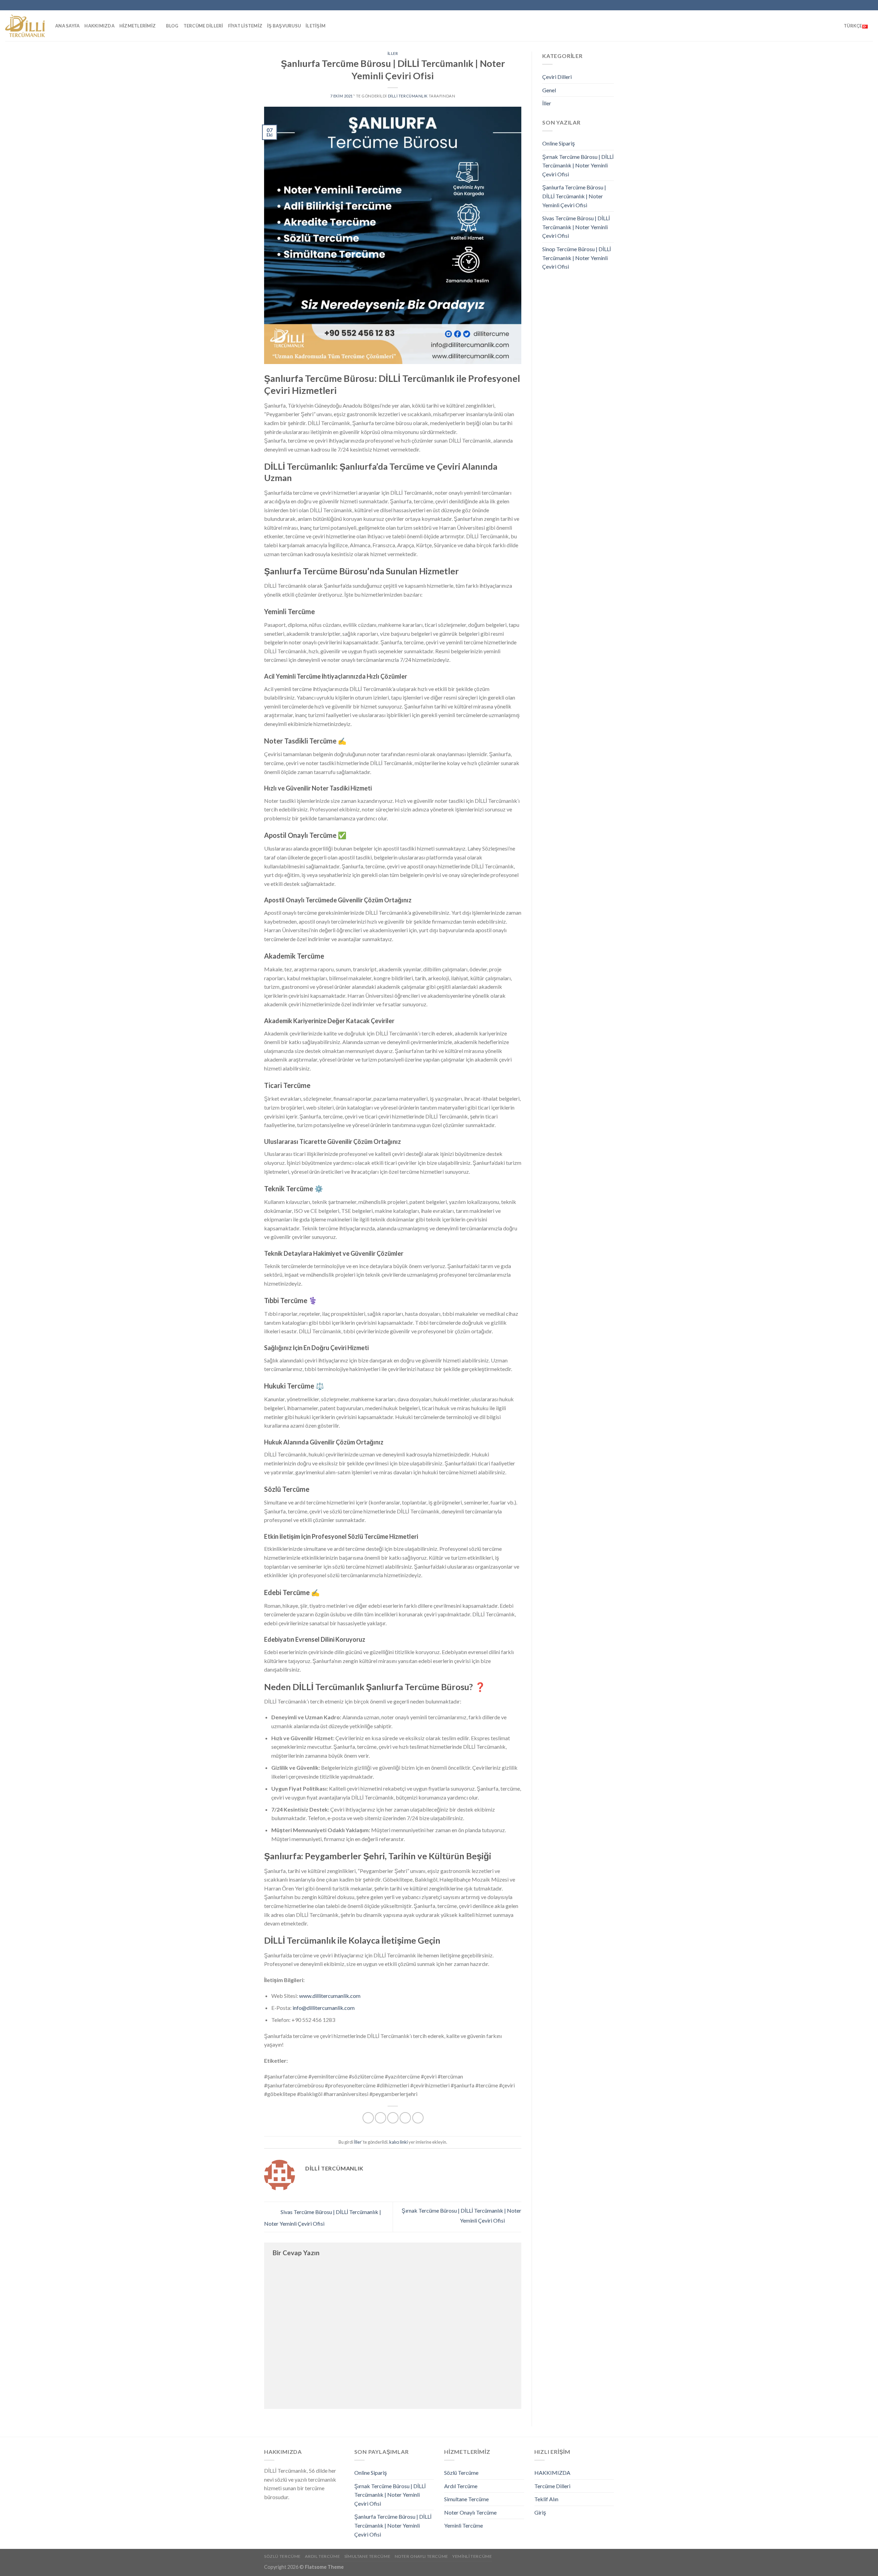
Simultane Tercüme (466, 2499)
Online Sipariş (559, 143)
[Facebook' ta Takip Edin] (810, 5)
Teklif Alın (546, 2499)
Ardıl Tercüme (461, 2486)
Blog (172, 26)
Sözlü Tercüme (461, 2473)
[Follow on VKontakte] (869, 5)
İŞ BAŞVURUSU (284, 26)
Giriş (540, 2512)
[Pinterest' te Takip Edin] (843, 5)
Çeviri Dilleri (557, 77)
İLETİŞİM (316, 26)
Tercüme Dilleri (203, 26)
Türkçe (853, 26)
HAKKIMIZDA (99, 26)
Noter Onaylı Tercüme (470, 2512)
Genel (549, 90)
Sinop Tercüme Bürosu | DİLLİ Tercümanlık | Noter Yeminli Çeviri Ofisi (577, 258)
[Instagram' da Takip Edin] (817, 5)
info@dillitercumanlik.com (324, 2008)
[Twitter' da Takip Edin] (830, 5)
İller (393, 53)
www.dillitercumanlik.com (330, 1996)
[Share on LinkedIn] (418, 2118)
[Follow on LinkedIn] (850, 5)
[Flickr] (863, 5)
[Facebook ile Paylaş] (368, 2118)
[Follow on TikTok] (823, 5)
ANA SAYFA (67, 26)
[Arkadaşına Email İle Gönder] (393, 2118)
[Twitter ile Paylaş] (381, 2118)
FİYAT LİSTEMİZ (245, 26)
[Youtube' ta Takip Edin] (856, 5)
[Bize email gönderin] (837, 5)
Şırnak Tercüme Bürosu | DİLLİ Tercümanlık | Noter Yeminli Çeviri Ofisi (578, 165)
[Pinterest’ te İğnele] (405, 2118)
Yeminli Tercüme (464, 2525)
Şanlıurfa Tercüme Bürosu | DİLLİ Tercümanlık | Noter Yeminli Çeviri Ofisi (574, 196)
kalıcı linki (399, 2142)
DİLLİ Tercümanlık (408, 96)
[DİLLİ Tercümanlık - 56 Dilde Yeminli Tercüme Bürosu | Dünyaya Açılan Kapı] (25, 26)
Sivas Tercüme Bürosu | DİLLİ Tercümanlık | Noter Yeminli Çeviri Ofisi (576, 227)
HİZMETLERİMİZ (138, 26)
